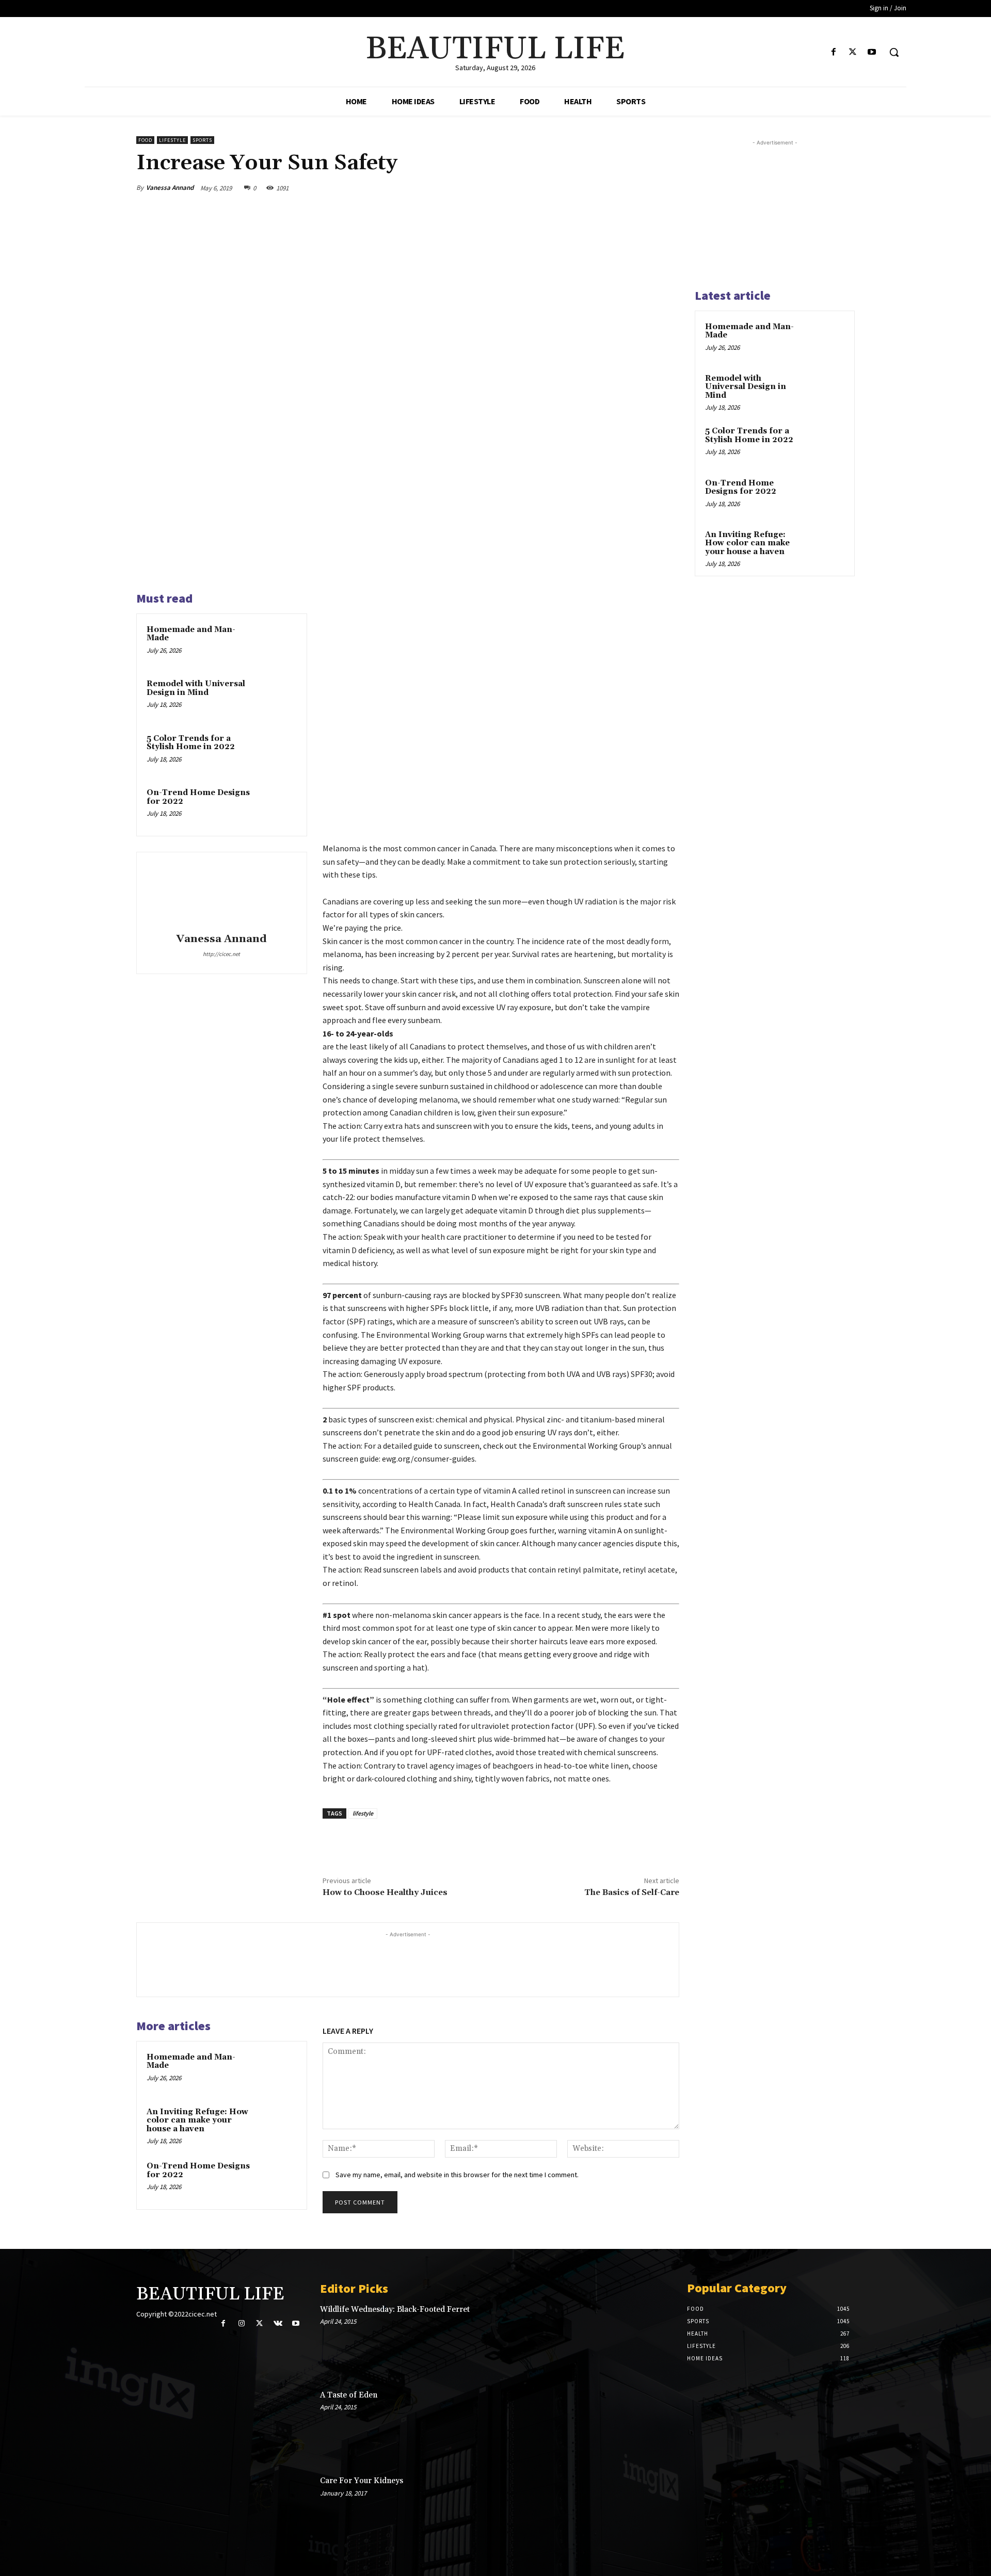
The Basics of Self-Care (632, 1892)
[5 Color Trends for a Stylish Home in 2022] (277, 752)
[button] (894, 52)
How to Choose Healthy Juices (385, 1892)
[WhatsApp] (644, 188)
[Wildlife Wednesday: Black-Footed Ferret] (636, 2339)
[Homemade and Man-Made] (277, 643)
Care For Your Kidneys (362, 2481)
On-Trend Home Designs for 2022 (198, 797)
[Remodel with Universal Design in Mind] (277, 698)
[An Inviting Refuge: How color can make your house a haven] (277, 2126)
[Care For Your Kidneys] (636, 2510)
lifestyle (363, 1813)
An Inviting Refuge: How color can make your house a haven (197, 2120)
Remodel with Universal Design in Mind (196, 688)
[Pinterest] (620, 188)
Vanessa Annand (170, 188)
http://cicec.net (221, 954)
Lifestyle (172, 140)
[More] (668, 188)
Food (145, 140)
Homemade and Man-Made (191, 634)
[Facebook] (833, 52)
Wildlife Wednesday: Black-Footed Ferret (395, 2310)
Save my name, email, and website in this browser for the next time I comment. (457, 2175)
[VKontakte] (278, 2323)
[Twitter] (853, 52)
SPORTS (202, 140)
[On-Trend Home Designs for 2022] (277, 806)
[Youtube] (872, 52)
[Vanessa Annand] (221, 894)
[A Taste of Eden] (636, 2424)
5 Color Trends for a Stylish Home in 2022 (191, 743)
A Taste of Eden (349, 2395)
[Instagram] (241, 2323)
